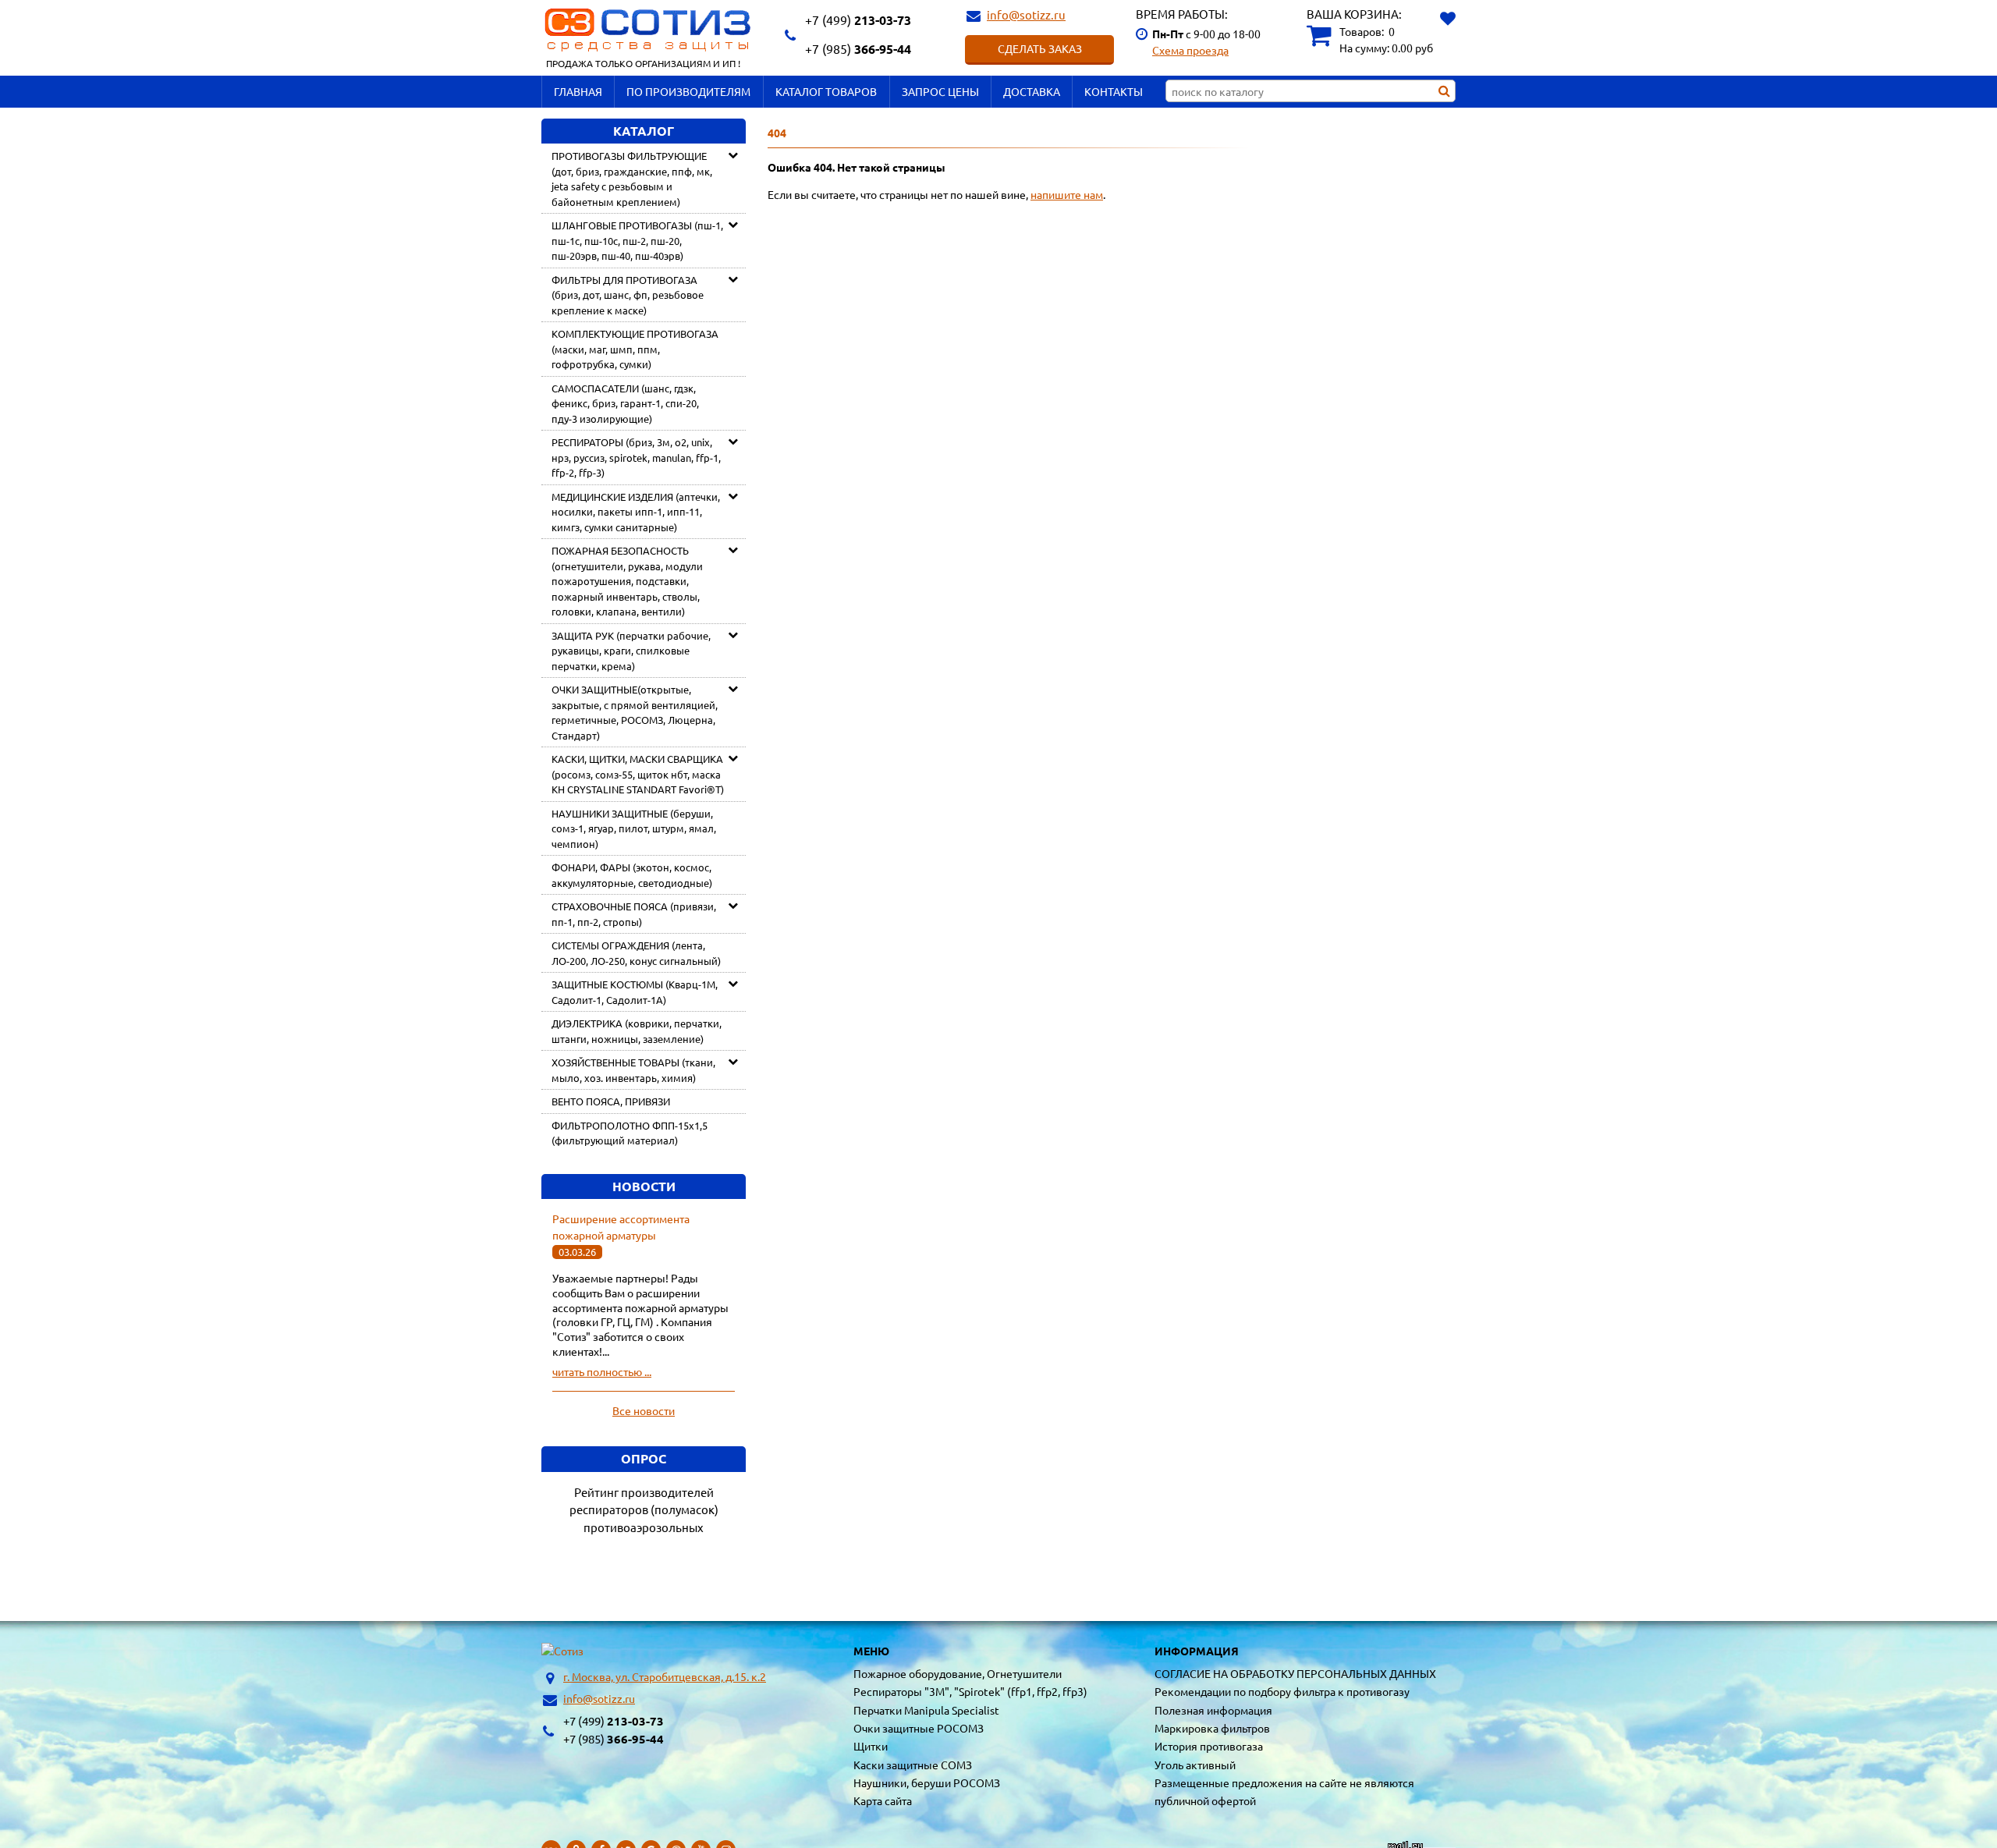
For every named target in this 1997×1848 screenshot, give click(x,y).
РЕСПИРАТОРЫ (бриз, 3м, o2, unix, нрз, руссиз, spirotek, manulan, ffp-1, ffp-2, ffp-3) (636, 457)
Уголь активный (1195, 1765)
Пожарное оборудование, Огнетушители (958, 1673)
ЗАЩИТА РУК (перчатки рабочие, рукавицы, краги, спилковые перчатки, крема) (631, 651)
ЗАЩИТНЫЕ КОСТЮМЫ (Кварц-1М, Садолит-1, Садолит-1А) (635, 992)
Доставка (1032, 91)
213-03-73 (858, 20)
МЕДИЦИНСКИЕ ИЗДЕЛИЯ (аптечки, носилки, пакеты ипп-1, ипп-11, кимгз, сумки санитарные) (636, 512)
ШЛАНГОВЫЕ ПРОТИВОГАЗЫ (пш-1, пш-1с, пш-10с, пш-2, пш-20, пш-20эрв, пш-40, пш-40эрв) (637, 240)
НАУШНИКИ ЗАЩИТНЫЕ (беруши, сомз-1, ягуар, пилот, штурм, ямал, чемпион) (634, 828)
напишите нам (1067, 194)
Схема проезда (1190, 50)
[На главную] (562, 1651)
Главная (578, 91)
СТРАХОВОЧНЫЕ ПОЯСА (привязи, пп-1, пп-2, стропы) (634, 914)
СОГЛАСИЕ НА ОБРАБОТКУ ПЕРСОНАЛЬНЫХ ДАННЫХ (1295, 1673)
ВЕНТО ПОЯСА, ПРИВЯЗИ (611, 1101)
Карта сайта (883, 1800)
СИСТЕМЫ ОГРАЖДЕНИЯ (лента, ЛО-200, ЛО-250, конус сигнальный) (636, 953)
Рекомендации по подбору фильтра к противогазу (1282, 1691)
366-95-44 (858, 49)
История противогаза (1209, 1746)
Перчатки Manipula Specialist (926, 1710)
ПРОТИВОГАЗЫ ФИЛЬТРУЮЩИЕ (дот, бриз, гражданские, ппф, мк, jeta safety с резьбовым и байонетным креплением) (632, 179)
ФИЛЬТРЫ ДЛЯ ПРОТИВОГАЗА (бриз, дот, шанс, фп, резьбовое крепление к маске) (628, 295)
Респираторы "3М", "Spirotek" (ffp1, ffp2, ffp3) (970, 1691)
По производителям (688, 91)
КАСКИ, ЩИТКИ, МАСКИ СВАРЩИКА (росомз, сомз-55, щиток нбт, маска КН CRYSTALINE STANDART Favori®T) (638, 774)
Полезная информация (1213, 1710)
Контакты (1114, 91)
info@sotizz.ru (1026, 14)
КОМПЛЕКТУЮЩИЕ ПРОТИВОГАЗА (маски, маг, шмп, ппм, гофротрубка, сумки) (635, 349)
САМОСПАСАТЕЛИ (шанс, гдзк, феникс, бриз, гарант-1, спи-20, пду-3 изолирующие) (625, 403)
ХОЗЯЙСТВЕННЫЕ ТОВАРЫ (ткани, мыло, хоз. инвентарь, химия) (633, 1070)
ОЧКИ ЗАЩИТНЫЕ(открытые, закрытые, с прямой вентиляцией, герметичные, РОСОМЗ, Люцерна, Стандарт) (635, 712)
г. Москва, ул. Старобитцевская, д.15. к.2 (665, 1676)
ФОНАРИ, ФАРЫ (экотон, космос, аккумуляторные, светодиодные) (632, 875)
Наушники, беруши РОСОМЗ (927, 1782)
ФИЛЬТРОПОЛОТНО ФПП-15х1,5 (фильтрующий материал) (630, 1133)
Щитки (871, 1746)
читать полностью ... (602, 1371)
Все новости (644, 1410)
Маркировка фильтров (1212, 1728)
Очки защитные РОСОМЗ (919, 1728)
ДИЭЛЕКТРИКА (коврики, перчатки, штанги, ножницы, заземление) (637, 1031)
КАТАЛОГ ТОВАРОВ (826, 91)
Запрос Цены (940, 91)
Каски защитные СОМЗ (913, 1765)
